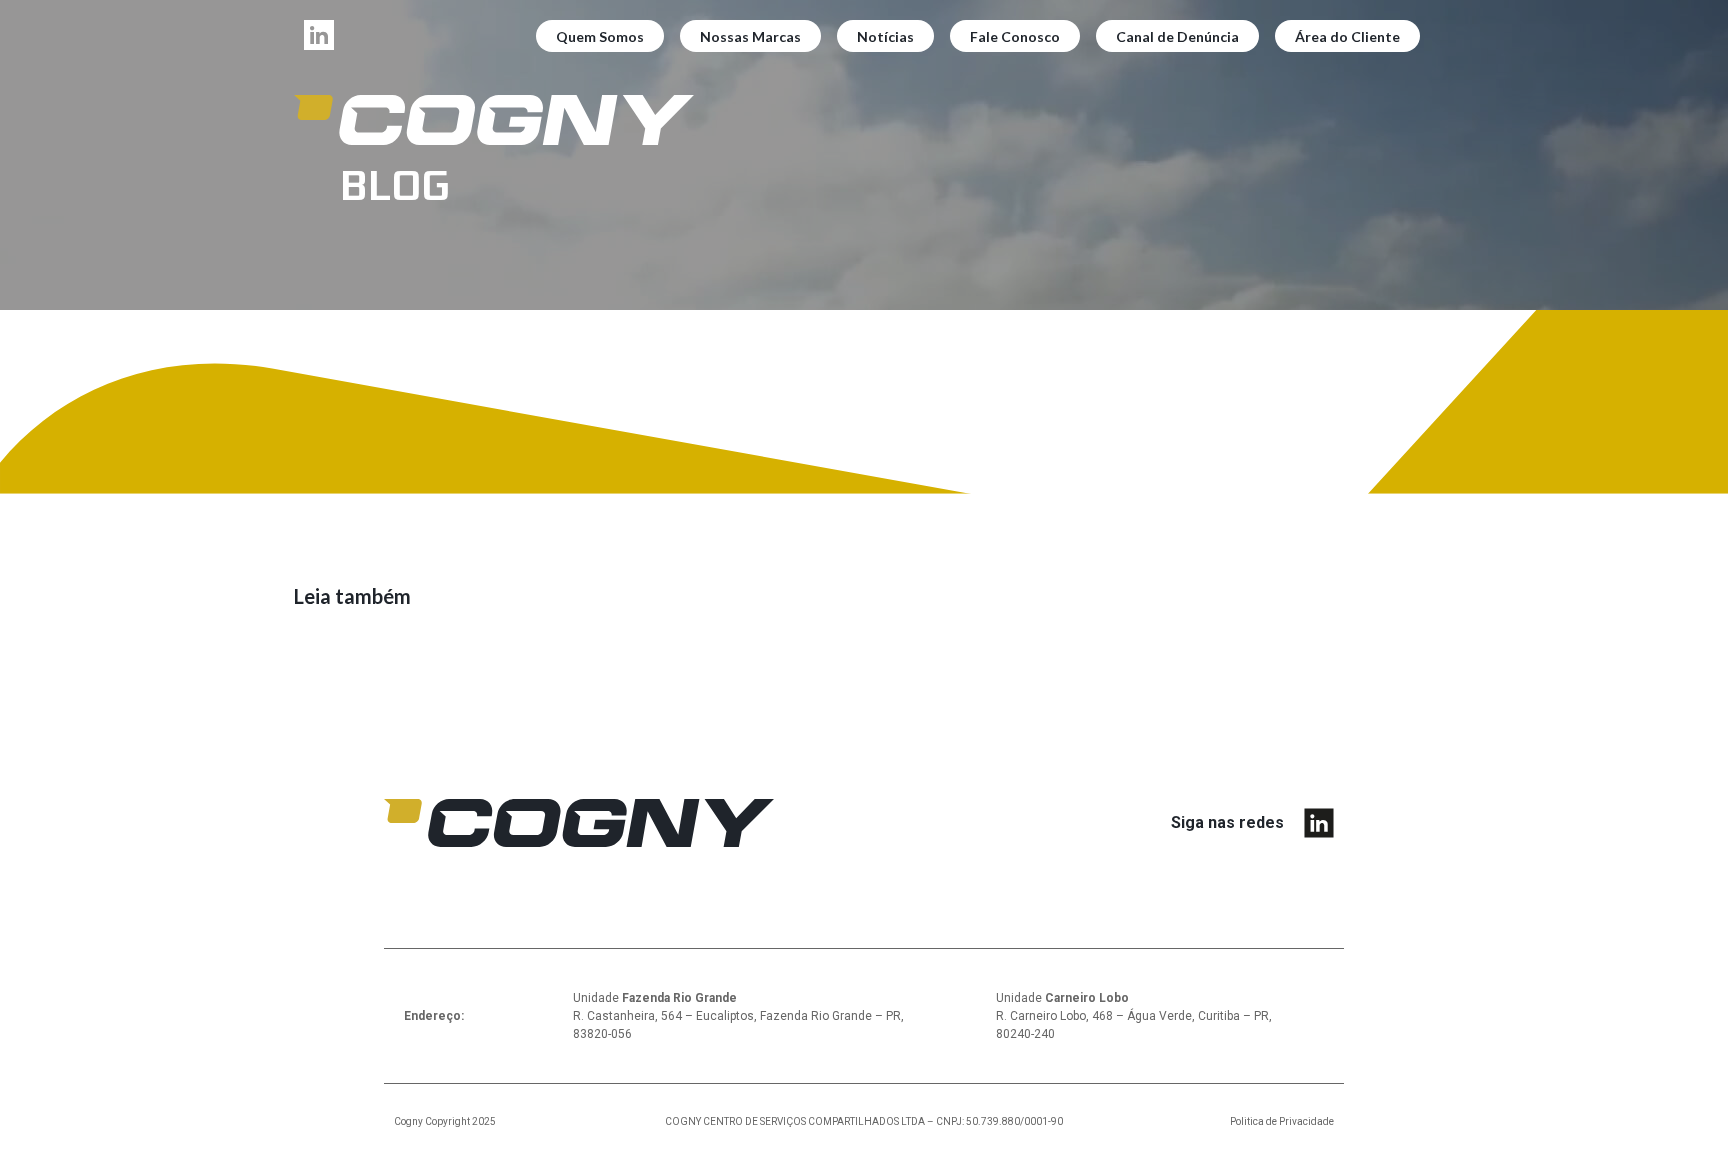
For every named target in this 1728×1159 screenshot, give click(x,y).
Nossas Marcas (750, 36)
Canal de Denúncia (1177, 36)
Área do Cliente (1347, 36)
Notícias (885, 36)
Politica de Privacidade (1282, 1121)
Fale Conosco (1015, 36)
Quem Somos (600, 36)
